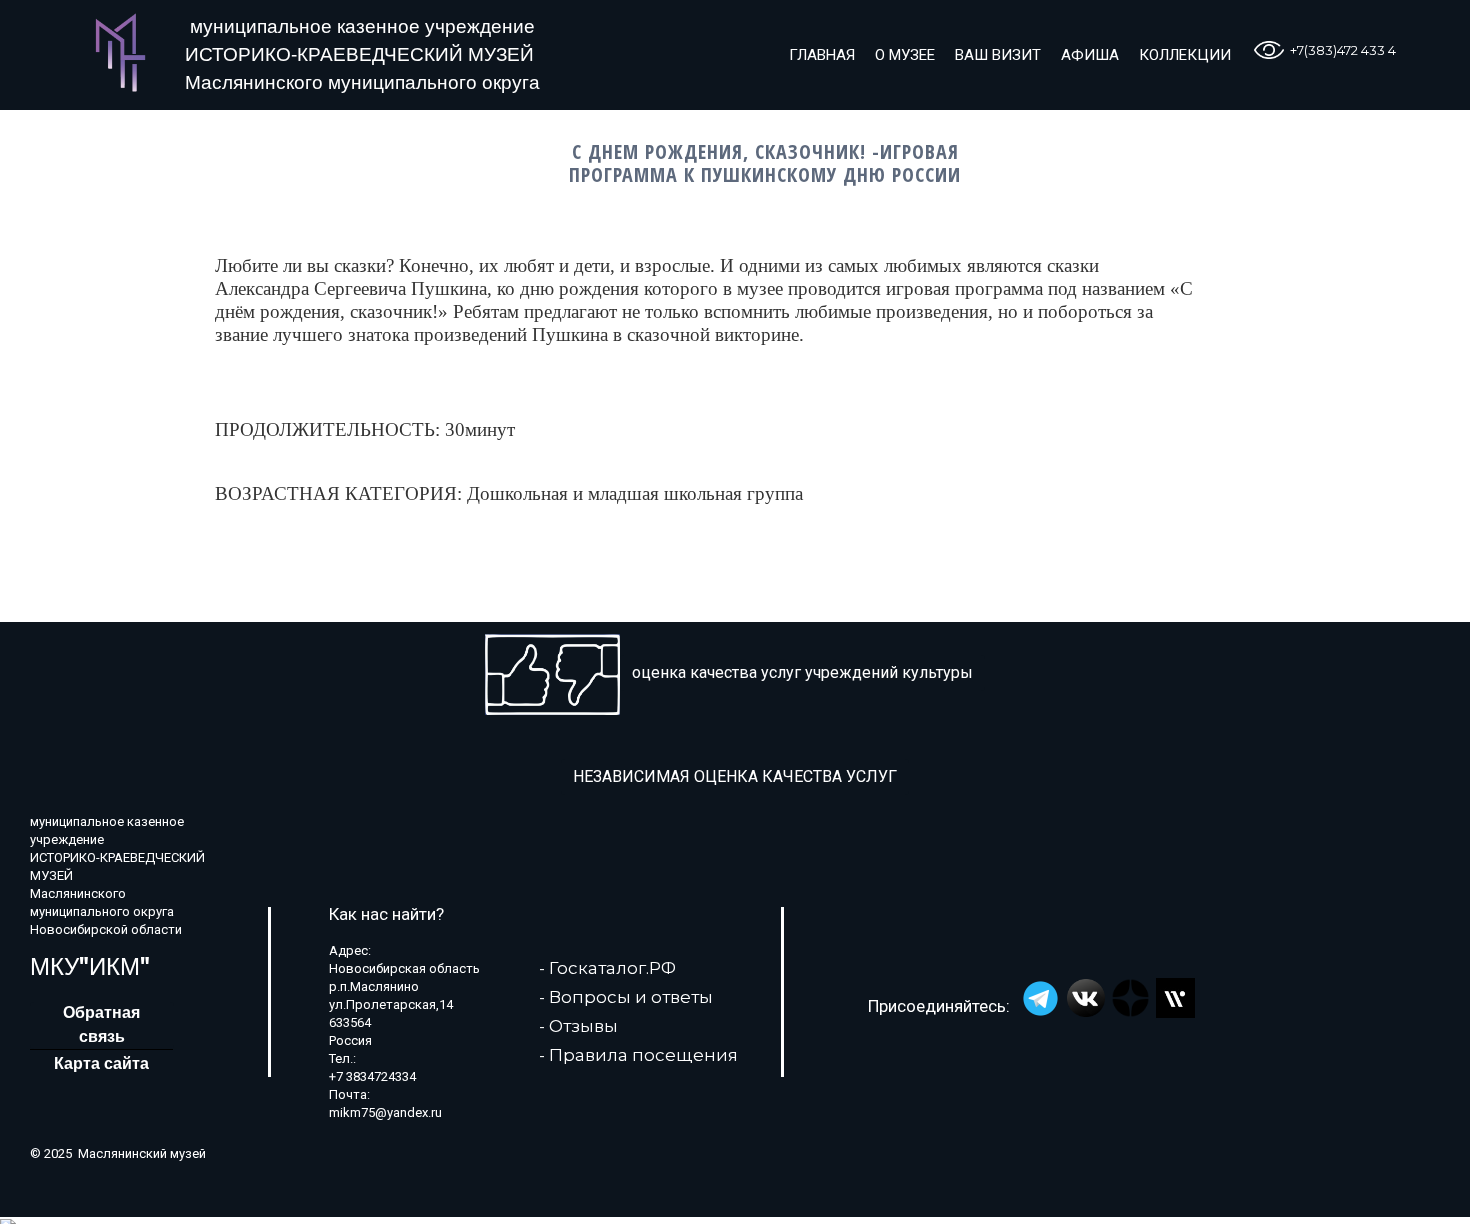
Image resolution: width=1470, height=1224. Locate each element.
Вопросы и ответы (631, 997)
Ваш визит (998, 55)
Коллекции (1185, 55)
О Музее (905, 55)
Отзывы (583, 1026)
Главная (822, 55)
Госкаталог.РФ (612, 968)
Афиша (1090, 55)
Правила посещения (643, 1055)
